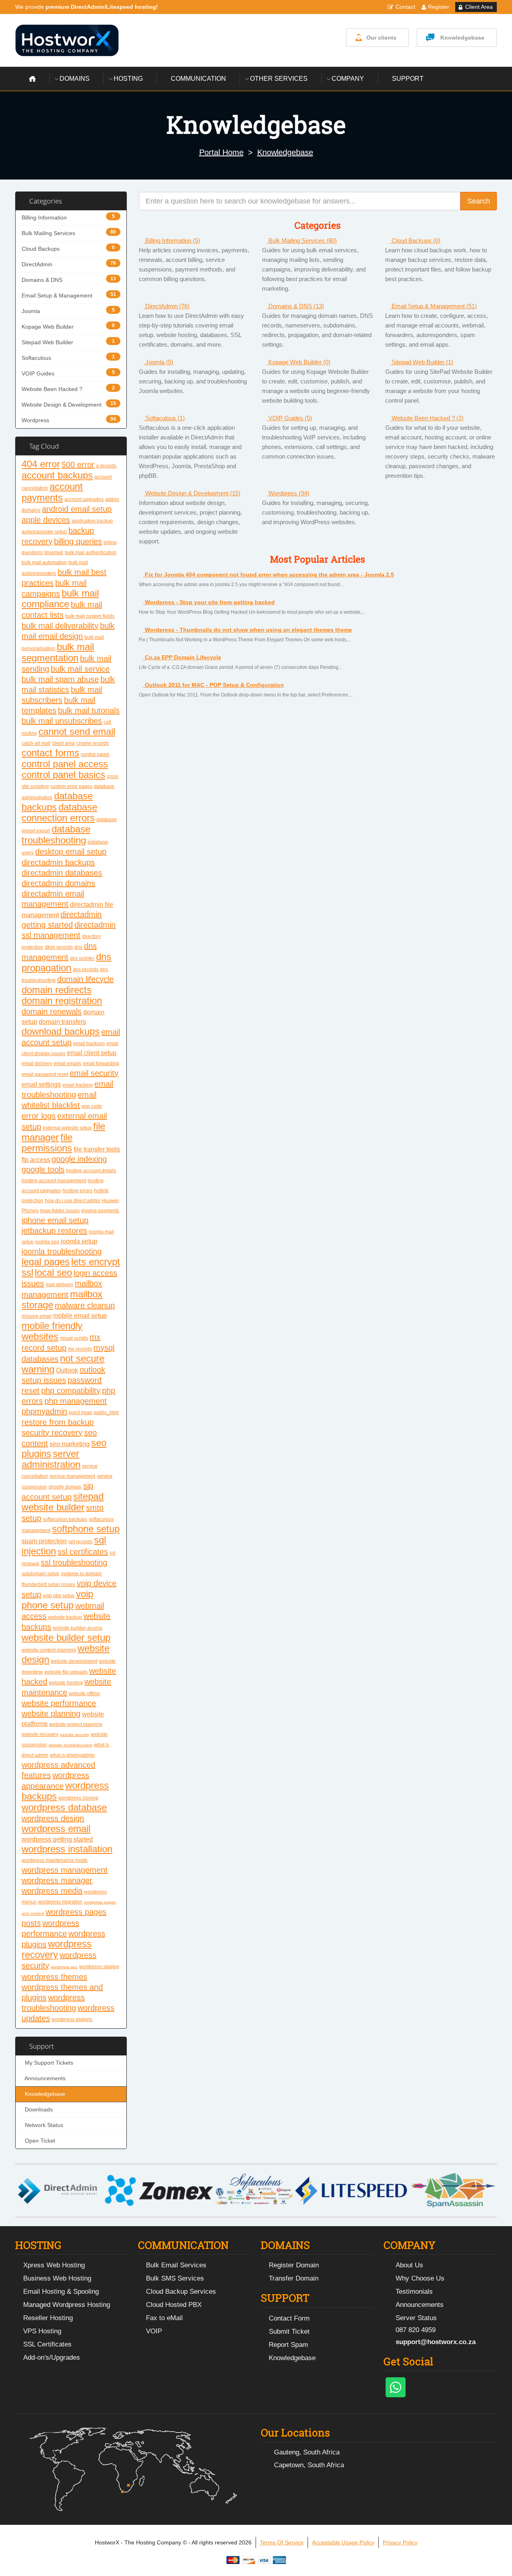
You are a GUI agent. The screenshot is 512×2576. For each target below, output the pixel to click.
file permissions (47, 1143)
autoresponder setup (44, 532)
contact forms (50, 753)
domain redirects (57, 990)
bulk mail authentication (91, 553)
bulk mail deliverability (60, 626)
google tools (43, 1169)
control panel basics (63, 775)
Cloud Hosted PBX (174, 2305)
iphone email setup (55, 1220)
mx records (80, 1349)
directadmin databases (62, 873)
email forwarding (101, 1064)
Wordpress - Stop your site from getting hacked (209, 602)
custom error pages (71, 786)
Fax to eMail (164, 2318)
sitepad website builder (63, 1502)
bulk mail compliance (60, 599)
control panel (95, 754)
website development (74, 1661)
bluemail (54, 553)
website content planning (49, 1650)
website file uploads (66, 1672)
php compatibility (71, 1391)
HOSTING (128, 79)
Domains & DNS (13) (295, 306)
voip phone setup (57, 1599)
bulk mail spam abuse (60, 679)
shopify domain (65, 1487)
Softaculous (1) (164, 418)
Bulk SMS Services (175, 2278)
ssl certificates (83, 1552)
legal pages (46, 1262)
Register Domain (294, 2265)
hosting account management (54, 1181)
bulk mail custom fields (90, 616)
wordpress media (52, 1891)
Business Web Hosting (57, 2278)
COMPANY (348, 79)
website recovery (40, 1734)
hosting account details (91, 1171)
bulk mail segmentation (58, 652)
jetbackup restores (54, 1231)
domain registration (62, 1001)
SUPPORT (408, 79)
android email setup (77, 509)
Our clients (381, 38)
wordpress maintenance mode (55, 1860)
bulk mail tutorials (89, 710)
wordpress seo (64, 1967)
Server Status (416, 2318)
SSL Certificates (47, 2344)
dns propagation (66, 962)
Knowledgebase (462, 38)
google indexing (79, 1159)
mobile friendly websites (52, 1331)
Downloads (37, 2110)
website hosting (66, 1683)
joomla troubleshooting (62, 1251)
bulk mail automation (44, 563)
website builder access (78, 1628)
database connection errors (59, 812)
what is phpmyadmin (72, 1755)
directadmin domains (58, 883)
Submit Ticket (289, 2332)
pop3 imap (80, 1413)
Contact (405, 7)
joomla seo (47, 1242)
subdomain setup (40, 1574)
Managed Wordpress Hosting (67, 2305)
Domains (75, 79)
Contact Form (289, 2318)
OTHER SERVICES (279, 79)
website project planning (76, 1724)
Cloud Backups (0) (415, 240)
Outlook (67, 1370)
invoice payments (100, 1211)
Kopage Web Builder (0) (299, 362)
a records (106, 466)
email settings (41, 1084)
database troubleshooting (56, 835)
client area (63, 743)
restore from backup (58, 1422)
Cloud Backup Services (181, 2292)
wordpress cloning (78, 1798)
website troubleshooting (70, 1745)
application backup (92, 521)
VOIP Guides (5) (289, 418)
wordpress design (53, 1818)
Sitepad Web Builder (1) (422, 362)
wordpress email (56, 1829)
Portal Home (221, 152)
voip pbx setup (59, 1596)
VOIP (154, 2331)
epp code (92, 1106)
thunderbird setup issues (48, 1584)
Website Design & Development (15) (192, 493)
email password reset (45, 1074)
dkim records (59, 947)
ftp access (36, 1160)
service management (72, 1476)
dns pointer (82, 958)
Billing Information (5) (172, 240)
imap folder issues (60, 1211)
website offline (84, 1694)
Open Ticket (38, 2141)
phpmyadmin (44, 1411)
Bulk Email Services (176, 2265)
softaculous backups (65, 1519)
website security (75, 1735)
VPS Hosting (42, 2331)
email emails (67, 1064)
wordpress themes (54, 1977)
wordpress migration (60, 1902)
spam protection (44, 1541)
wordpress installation (67, 1849)
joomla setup (79, 1241)
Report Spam (288, 2345)
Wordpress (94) (288, 493)
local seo (53, 1272)
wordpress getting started (57, 1839)
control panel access (65, 764)
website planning (51, 1714)
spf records (80, 1542)
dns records (86, 970)
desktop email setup (71, 852)
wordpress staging (99, 1967)
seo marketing (70, 1444)
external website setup (67, 1128)
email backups (89, 1044)
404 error (41, 464)
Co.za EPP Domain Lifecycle (182, 657)
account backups (57, 475)
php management (76, 1401)
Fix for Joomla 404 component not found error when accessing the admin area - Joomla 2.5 (269, 575)
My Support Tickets (47, 2063)
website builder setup (66, 1637)
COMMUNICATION (198, 79)
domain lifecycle (85, 979)
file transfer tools (97, 1149)
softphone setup (86, 1529)
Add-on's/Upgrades (52, 2358)
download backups (61, 1031)
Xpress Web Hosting (54, 2265)
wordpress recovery (57, 1949)
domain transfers (62, 1022)
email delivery (37, 1064)
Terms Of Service (282, 2542)
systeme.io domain (81, 1574)
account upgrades (84, 499)
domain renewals (52, 1012)
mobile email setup (80, 1316)
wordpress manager (57, 1880)
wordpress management (65, 1870)
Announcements (44, 2078)
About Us (409, 2265)
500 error (78, 465)
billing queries (78, 541)
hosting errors (77, 1191)
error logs (39, 1116)
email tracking (78, 1085)
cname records (93, 743)
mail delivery (59, 1285)
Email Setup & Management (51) (433, 306)
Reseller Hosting (48, 2318)
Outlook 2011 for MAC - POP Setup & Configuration (214, 685)
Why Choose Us (420, 2278)
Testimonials (414, 2292)
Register (439, 7)
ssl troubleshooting (74, 1562)
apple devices (46, 520)
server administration (51, 1459)
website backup (65, 1617)
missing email (37, 1316)
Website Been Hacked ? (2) (427, 418)
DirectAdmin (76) (167, 306)
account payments (52, 492)
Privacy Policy (400, 2542)
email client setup (92, 1053)
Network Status (42, 2125)
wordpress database (64, 1807)
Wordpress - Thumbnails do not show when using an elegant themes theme (248, 630)
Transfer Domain (294, 2278)
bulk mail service (80, 669)
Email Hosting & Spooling (61, 2292)
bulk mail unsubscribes (62, 721)
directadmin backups (58, 862)
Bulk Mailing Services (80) (302, 240)
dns (78, 947)
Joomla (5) (158, 362)
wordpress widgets (72, 2019)
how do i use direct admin (73, 1201)
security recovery (52, 1433)
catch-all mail (36, 743)
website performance (59, 1703)
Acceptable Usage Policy (343, 2542)
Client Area (479, 7)
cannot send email (77, 731)
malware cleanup (85, 1305)
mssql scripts (74, 1338)
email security (94, 1073)
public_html (106, 1413)
